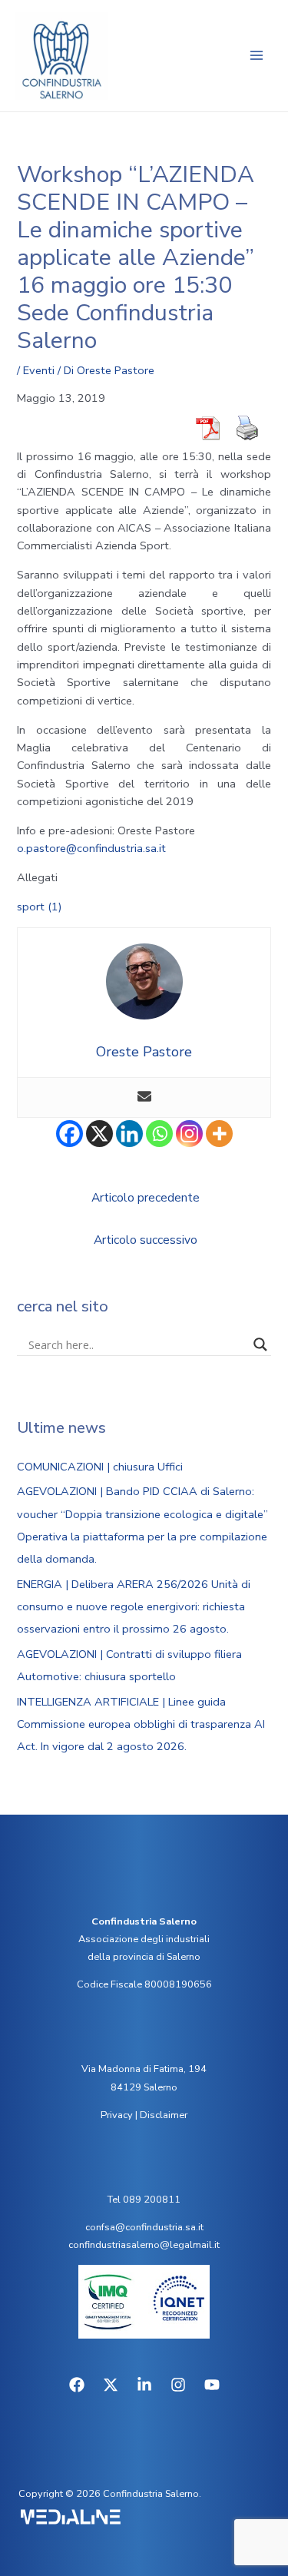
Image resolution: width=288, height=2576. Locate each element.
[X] (99, 1134)
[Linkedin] (129, 1134)
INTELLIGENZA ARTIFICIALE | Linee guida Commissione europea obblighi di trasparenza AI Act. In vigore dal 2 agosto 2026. (141, 1724)
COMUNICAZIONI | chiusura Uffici (100, 1467)
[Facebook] (70, 1134)
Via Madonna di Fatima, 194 (144, 2069)
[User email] (144, 1097)
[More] (219, 1134)
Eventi (39, 370)
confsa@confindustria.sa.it (144, 2227)
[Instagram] (189, 1134)
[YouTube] (212, 2385)
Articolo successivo (146, 1240)
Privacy (117, 2115)
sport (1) (40, 907)
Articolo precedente (146, 1197)
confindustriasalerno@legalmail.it (144, 2245)
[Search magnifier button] (260, 1344)
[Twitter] (111, 2385)
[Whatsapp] (159, 1134)
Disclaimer (164, 2115)
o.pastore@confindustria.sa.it (91, 848)
